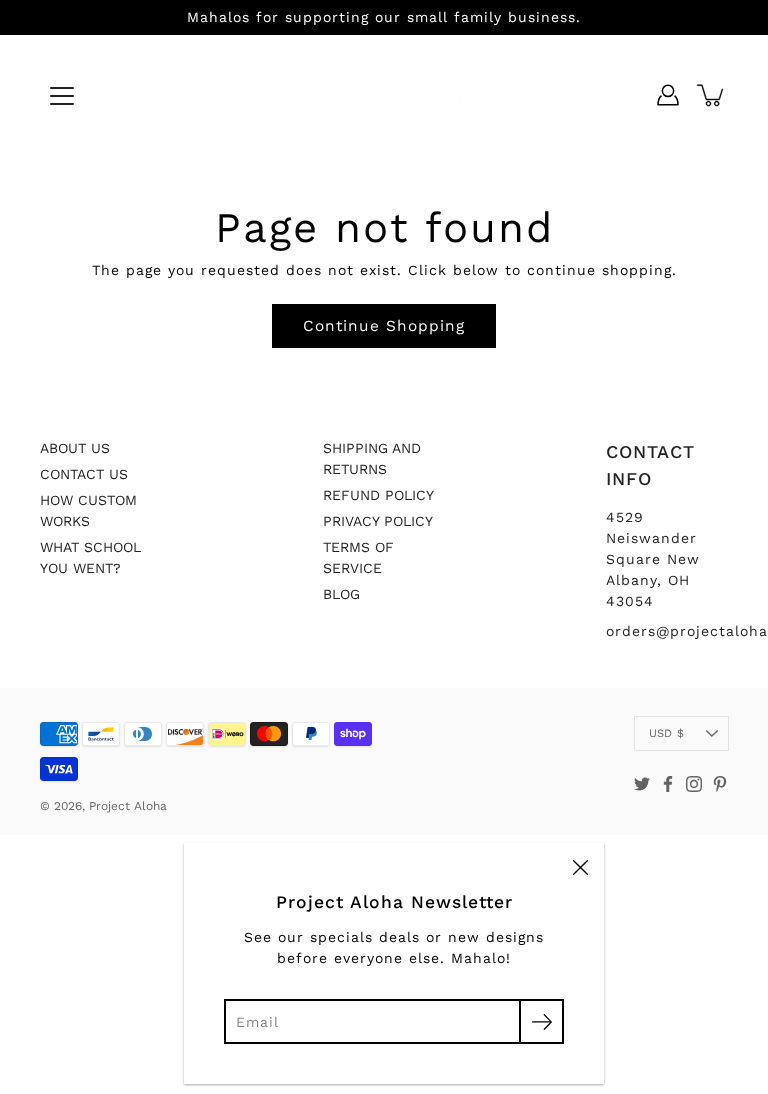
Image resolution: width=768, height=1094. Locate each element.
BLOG (341, 594)
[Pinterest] (720, 784)
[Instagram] (694, 784)
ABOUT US (75, 448)
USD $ (666, 733)
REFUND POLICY (378, 495)
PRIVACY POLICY (378, 521)
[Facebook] (668, 784)
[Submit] (541, 1021)
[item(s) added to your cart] (712, 95)
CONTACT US (84, 474)
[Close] (580, 867)
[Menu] (62, 96)
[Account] (668, 95)
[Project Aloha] (384, 95)
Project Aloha (128, 806)
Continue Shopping (384, 326)
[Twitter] (642, 784)
